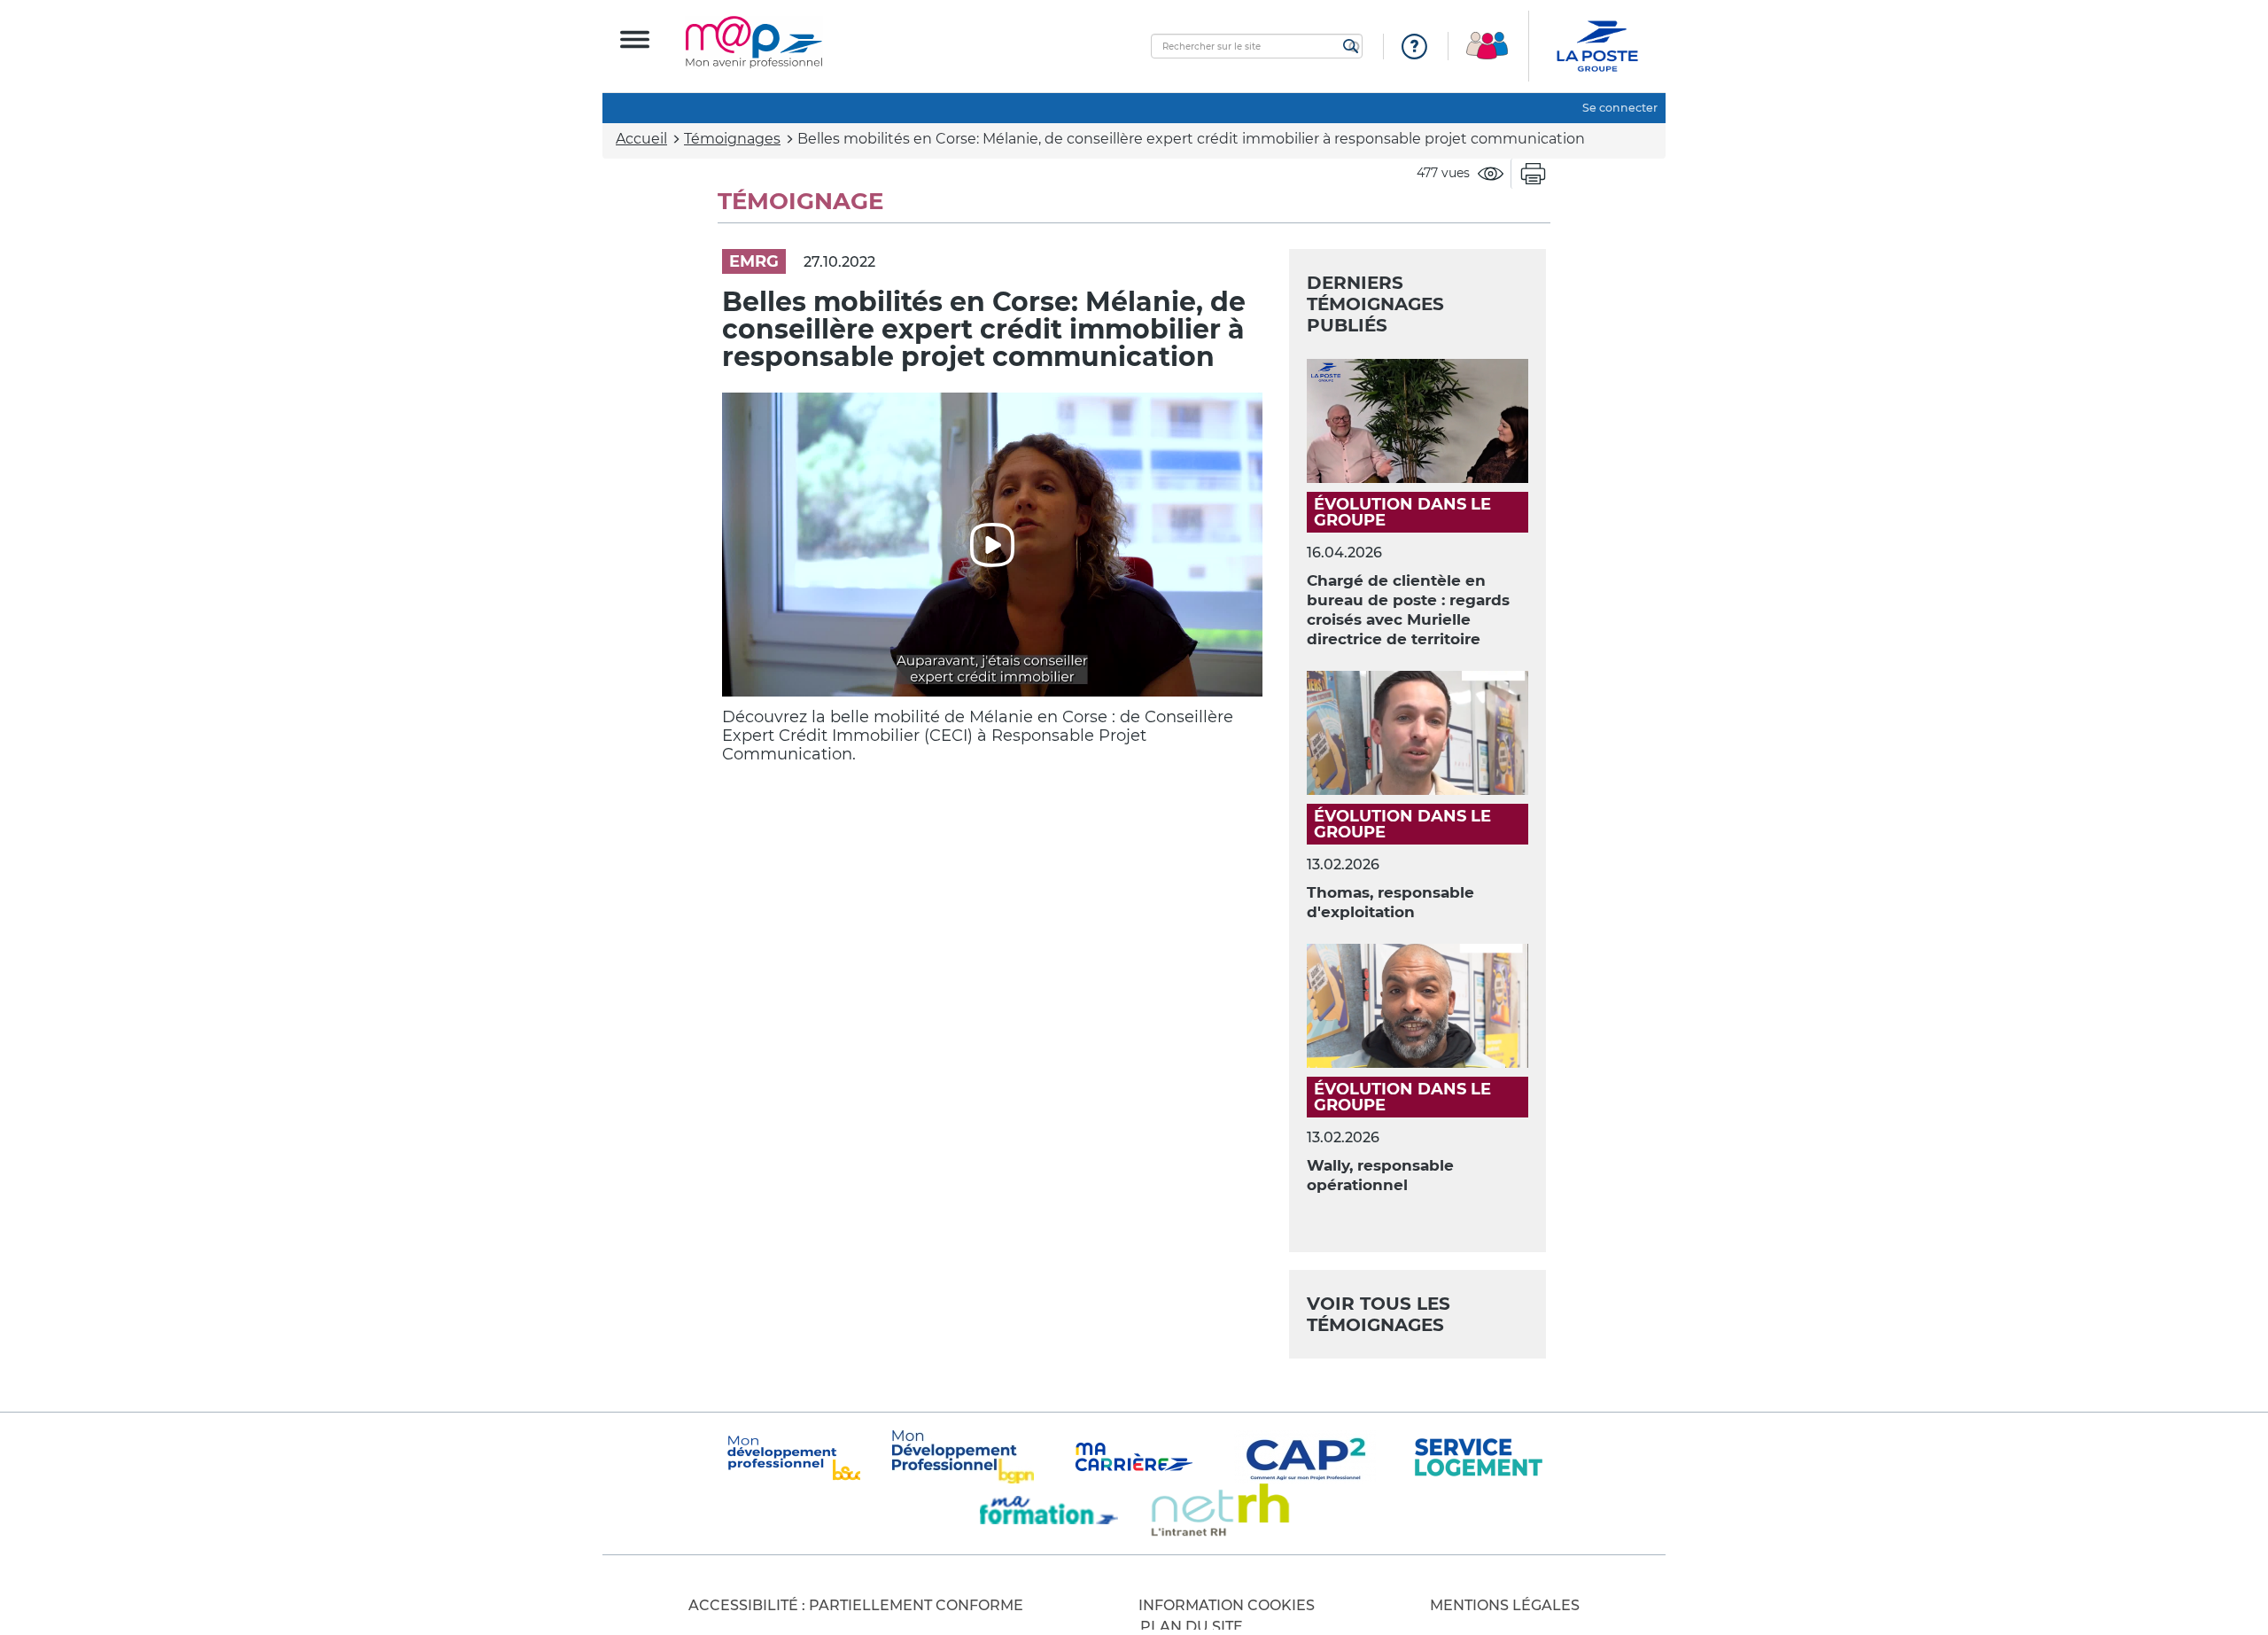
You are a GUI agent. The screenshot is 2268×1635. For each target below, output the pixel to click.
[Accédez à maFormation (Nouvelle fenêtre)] (1049, 1510)
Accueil (641, 139)
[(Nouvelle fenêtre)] (963, 1457)
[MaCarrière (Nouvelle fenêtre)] (1134, 1457)
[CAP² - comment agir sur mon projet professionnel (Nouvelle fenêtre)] (1305, 1457)
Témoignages (732, 139)
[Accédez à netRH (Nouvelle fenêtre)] (1220, 1510)
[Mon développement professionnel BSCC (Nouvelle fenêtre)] (792, 1457)
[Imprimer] (1533, 174)
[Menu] (635, 39)
